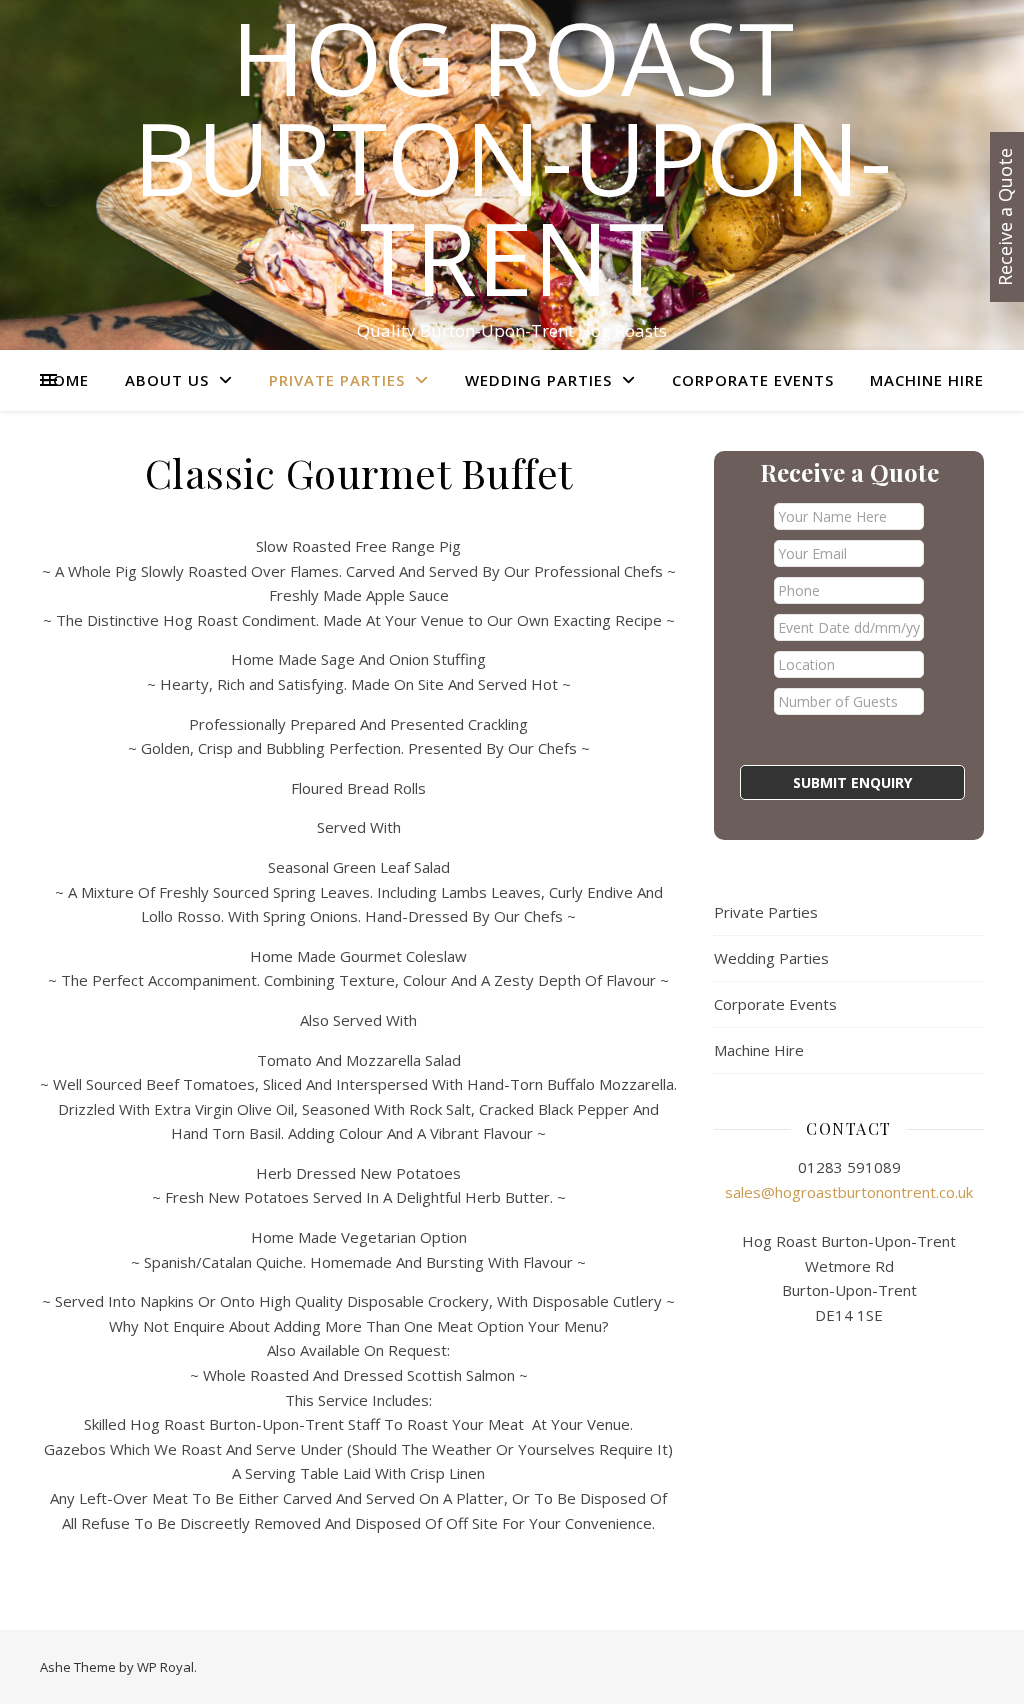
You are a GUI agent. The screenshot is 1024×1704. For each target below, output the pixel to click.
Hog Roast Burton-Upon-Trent (512, 157)
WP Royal (165, 1667)
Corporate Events (753, 380)
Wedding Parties (538, 380)
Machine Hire (927, 380)
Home (65, 380)
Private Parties (337, 380)
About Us (167, 380)
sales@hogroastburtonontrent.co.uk (849, 1192)
